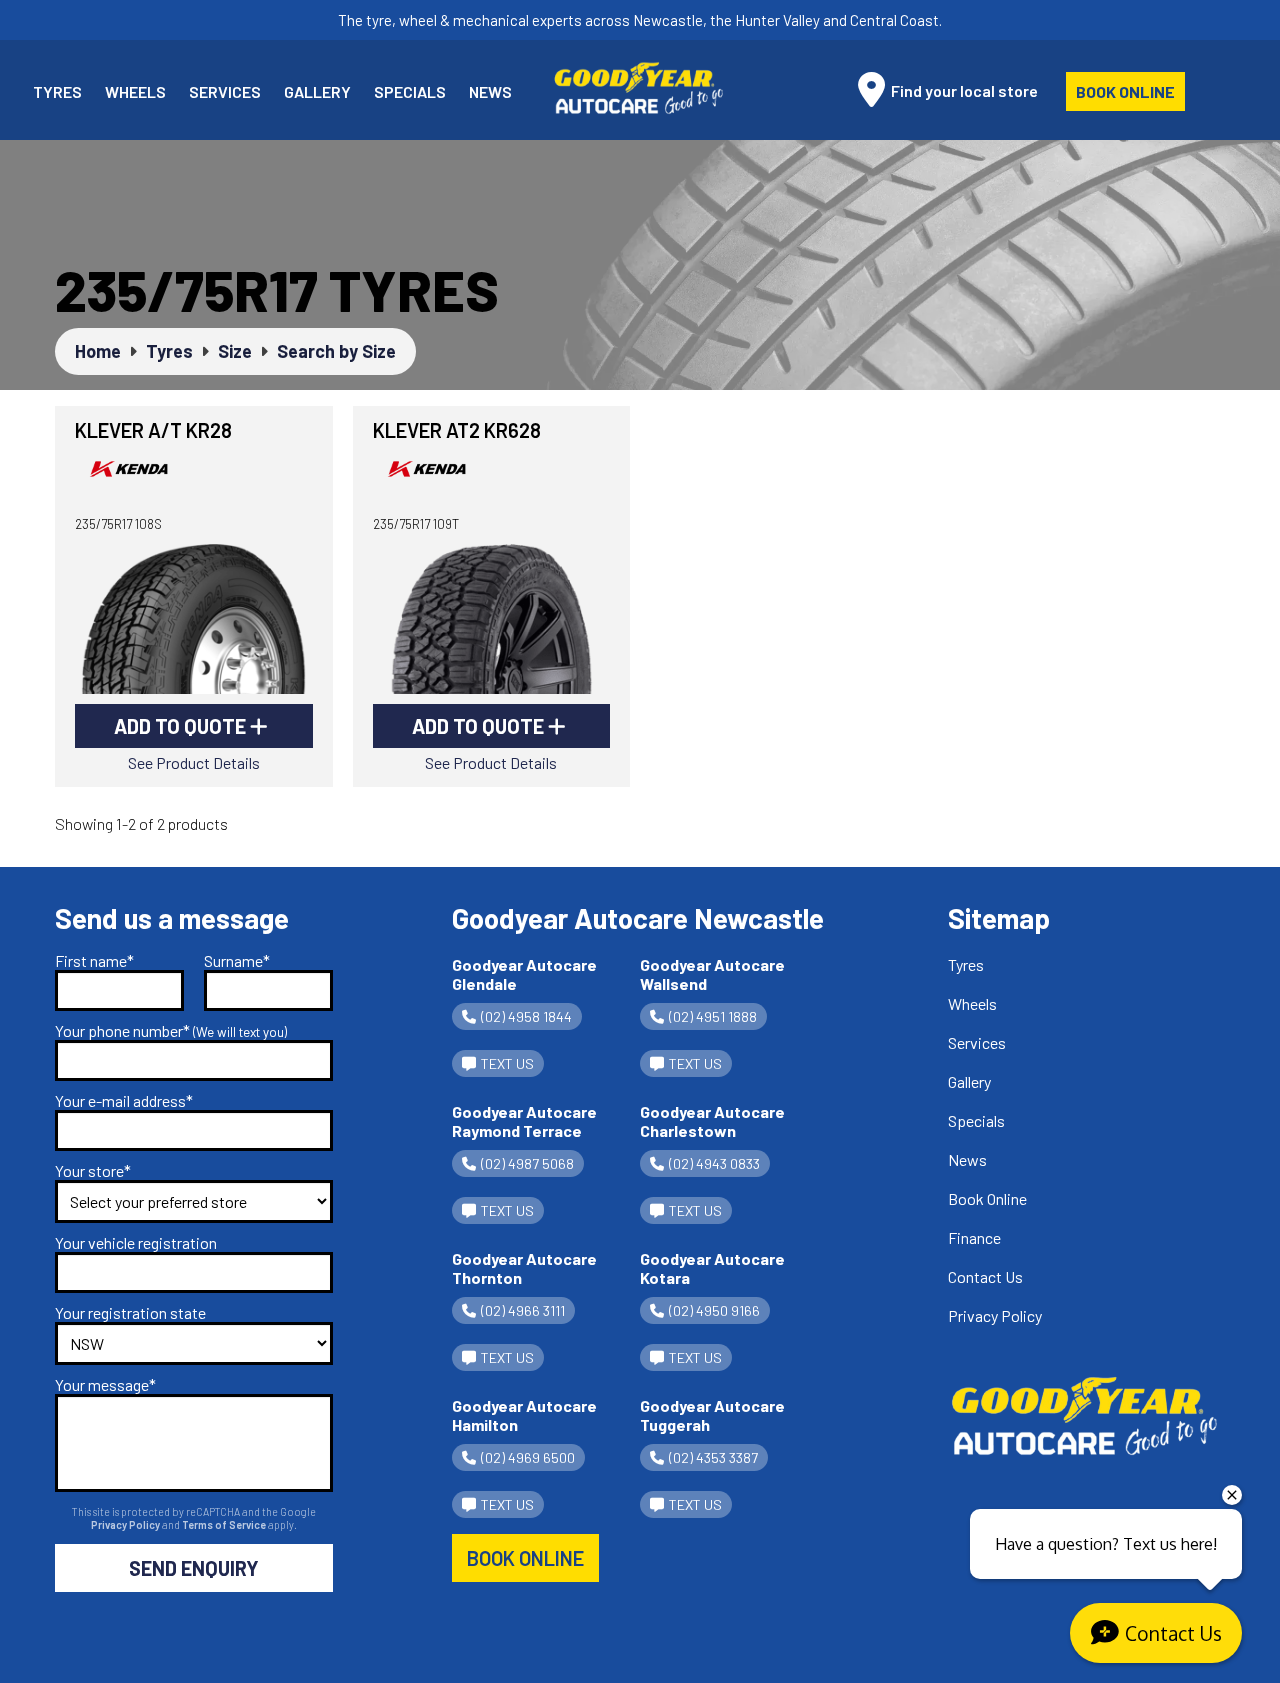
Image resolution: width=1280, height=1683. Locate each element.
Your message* (105, 1384)
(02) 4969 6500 (528, 1457)
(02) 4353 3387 (713, 1457)
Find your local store (963, 90)
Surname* (237, 960)
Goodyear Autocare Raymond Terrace (524, 1121)
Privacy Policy (126, 1524)
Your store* (93, 1170)
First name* (94, 960)
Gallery (317, 91)
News (490, 91)
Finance (974, 1237)
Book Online (1125, 91)
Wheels (135, 91)
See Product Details (194, 762)
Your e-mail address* (124, 1100)
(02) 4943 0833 (714, 1163)
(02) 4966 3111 (523, 1310)
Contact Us (985, 1276)
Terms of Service (225, 1524)
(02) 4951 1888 (713, 1016)
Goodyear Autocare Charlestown (712, 1121)
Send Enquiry (194, 1568)
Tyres (57, 91)
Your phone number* (171, 1030)
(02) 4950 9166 (714, 1310)
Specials (410, 91)
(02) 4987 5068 (527, 1163)
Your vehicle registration (136, 1242)
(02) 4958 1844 (526, 1016)
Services (225, 91)
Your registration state (130, 1312)
